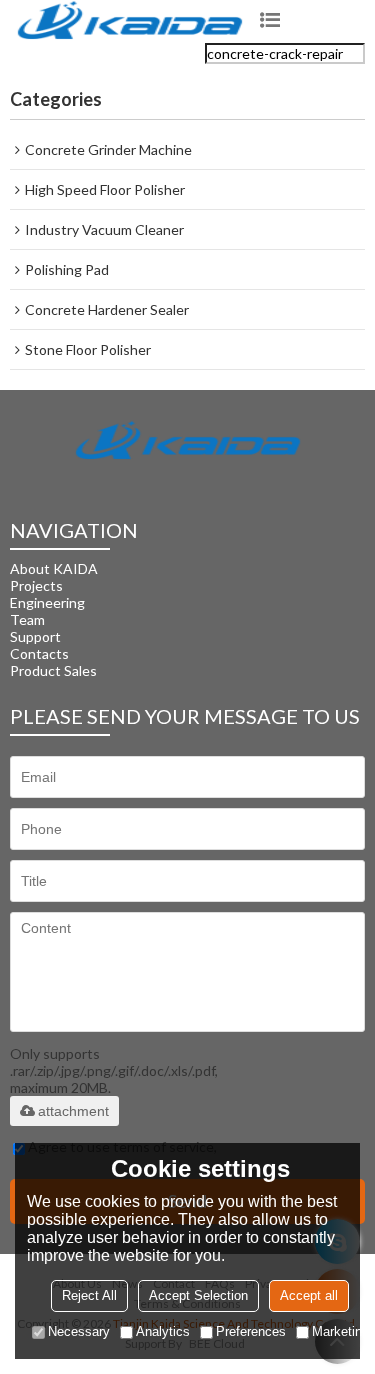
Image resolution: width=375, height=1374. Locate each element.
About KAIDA (54, 568)
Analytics (163, 1331)
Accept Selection (198, 1295)
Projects (36, 585)
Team (27, 619)
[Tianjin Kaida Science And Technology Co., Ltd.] (130, 21)
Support (35, 636)
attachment (73, 1111)
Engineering (47, 602)
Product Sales (53, 670)
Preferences (251, 1331)
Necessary (79, 1331)
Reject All (89, 1295)
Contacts (39, 653)
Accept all (309, 1295)
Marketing (340, 1331)
